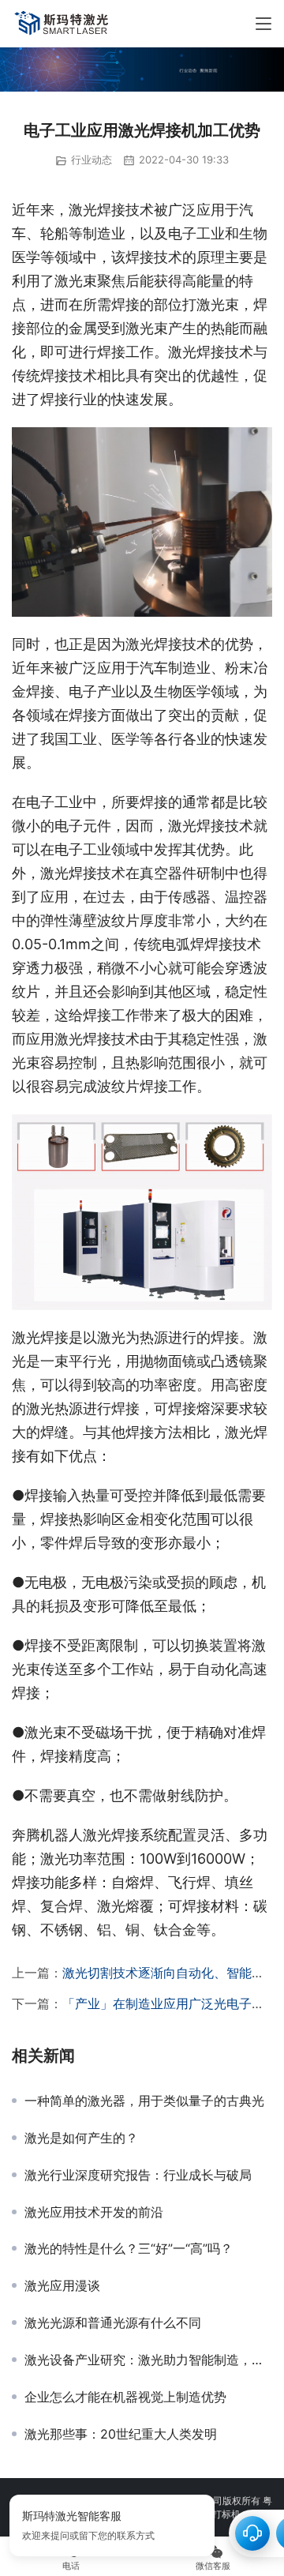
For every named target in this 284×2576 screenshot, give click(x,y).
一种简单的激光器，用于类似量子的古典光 (144, 2101)
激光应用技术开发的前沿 (94, 2212)
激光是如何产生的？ (81, 2138)
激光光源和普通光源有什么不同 (113, 2323)
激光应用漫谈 (62, 2285)
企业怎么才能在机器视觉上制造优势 (125, 2397)
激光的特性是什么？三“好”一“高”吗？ (129, 2248)
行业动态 (92, 160)
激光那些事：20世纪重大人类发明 (121, 2434)
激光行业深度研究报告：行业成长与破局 (138, 2175)
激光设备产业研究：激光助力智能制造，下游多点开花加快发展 (148, 2360)
